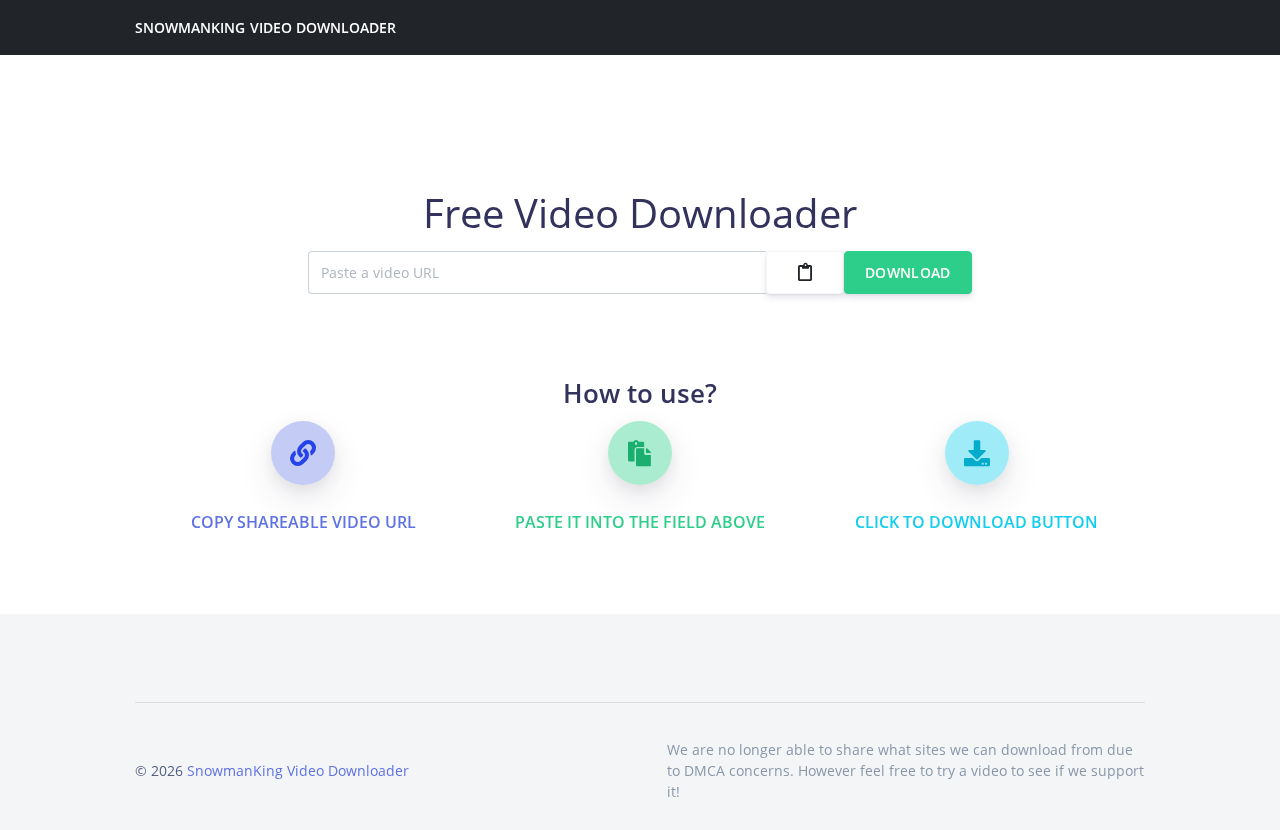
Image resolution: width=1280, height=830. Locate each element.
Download (908, 272)
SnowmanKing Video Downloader (265, 27)
